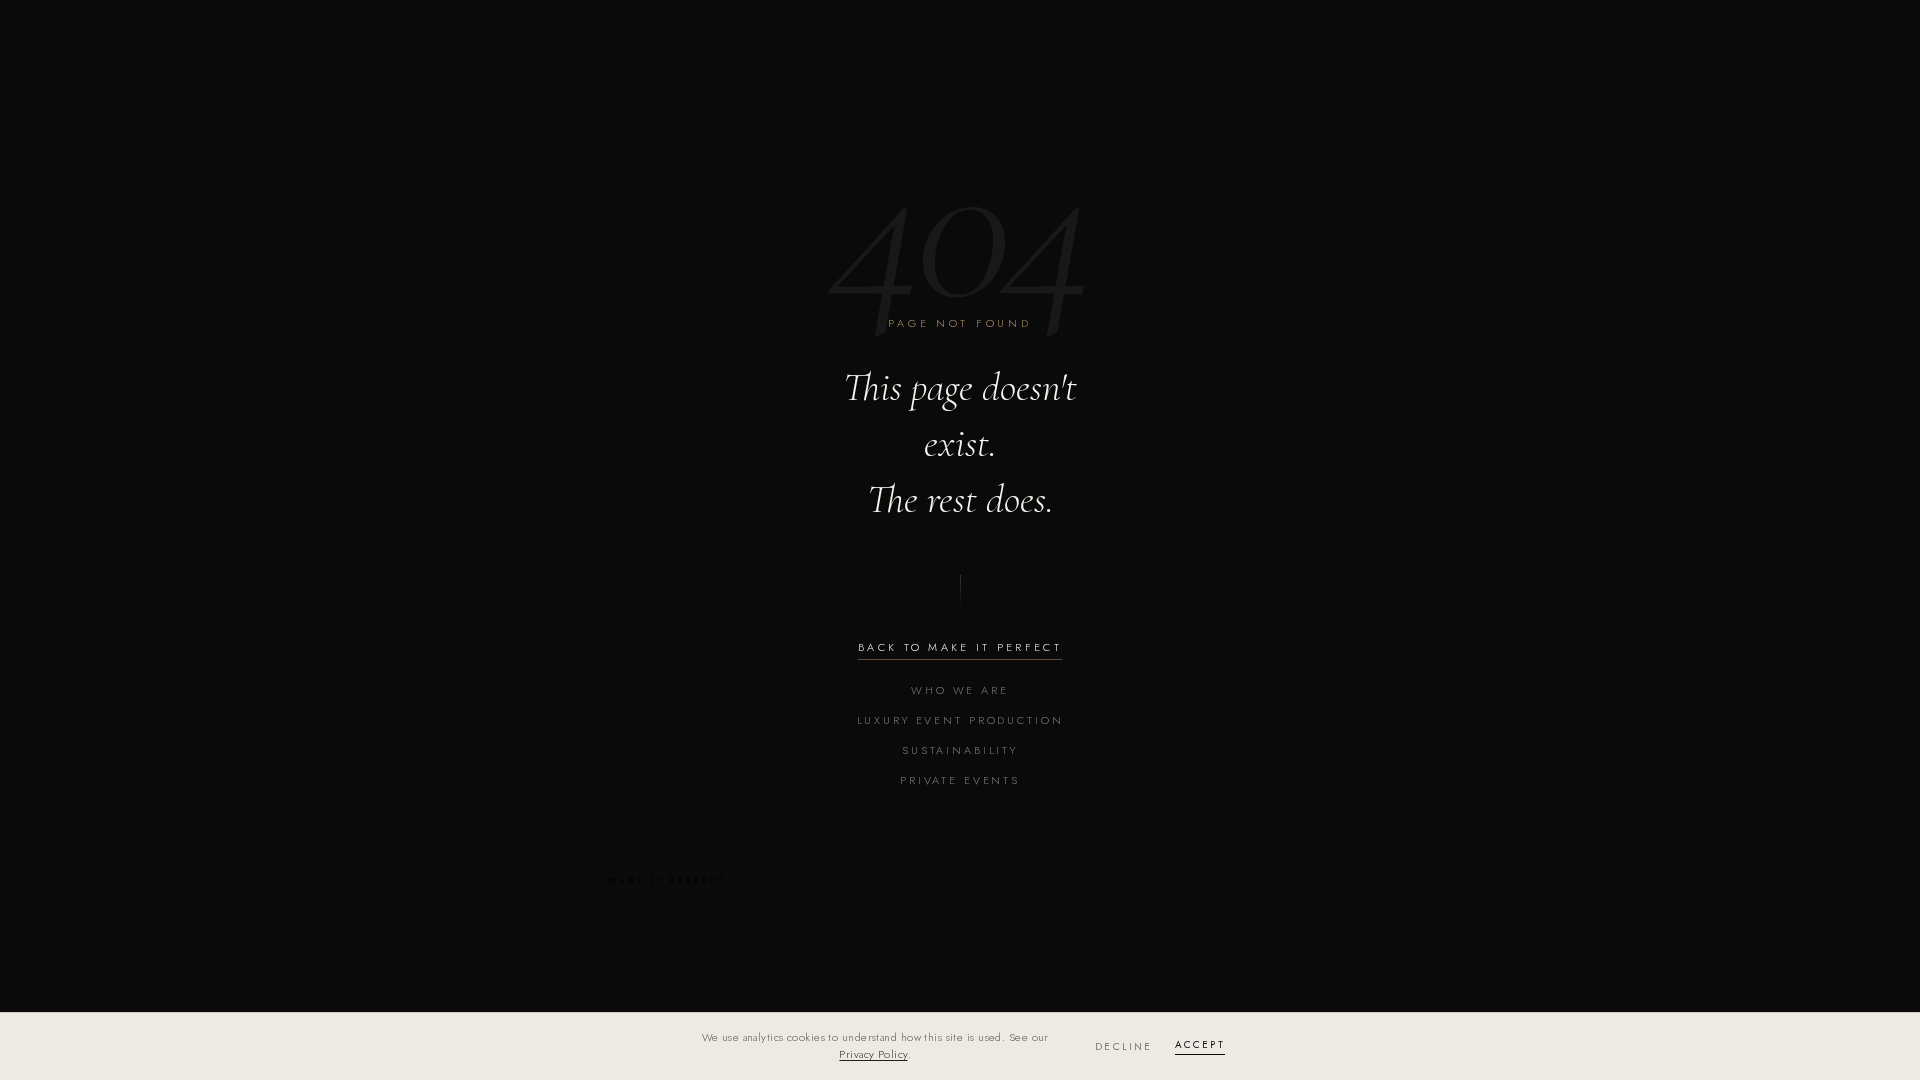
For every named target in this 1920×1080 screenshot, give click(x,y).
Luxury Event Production (960, 720)
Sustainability (960, 750)
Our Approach (974, 848)
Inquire (1141, 877)
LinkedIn (1314, 877)
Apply (1075, 877)
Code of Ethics (1204, 907)
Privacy (1116, 907)
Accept (1200, 1044)
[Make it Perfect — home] (666, 873)
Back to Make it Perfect (960, 647)
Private (1188, 848)
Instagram (1225, 877)
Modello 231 (1309, 907)
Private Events (960, 780)
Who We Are (960, 690)
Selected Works (1289, 848)
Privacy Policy (873, 1054)
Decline (1123, 1046)
